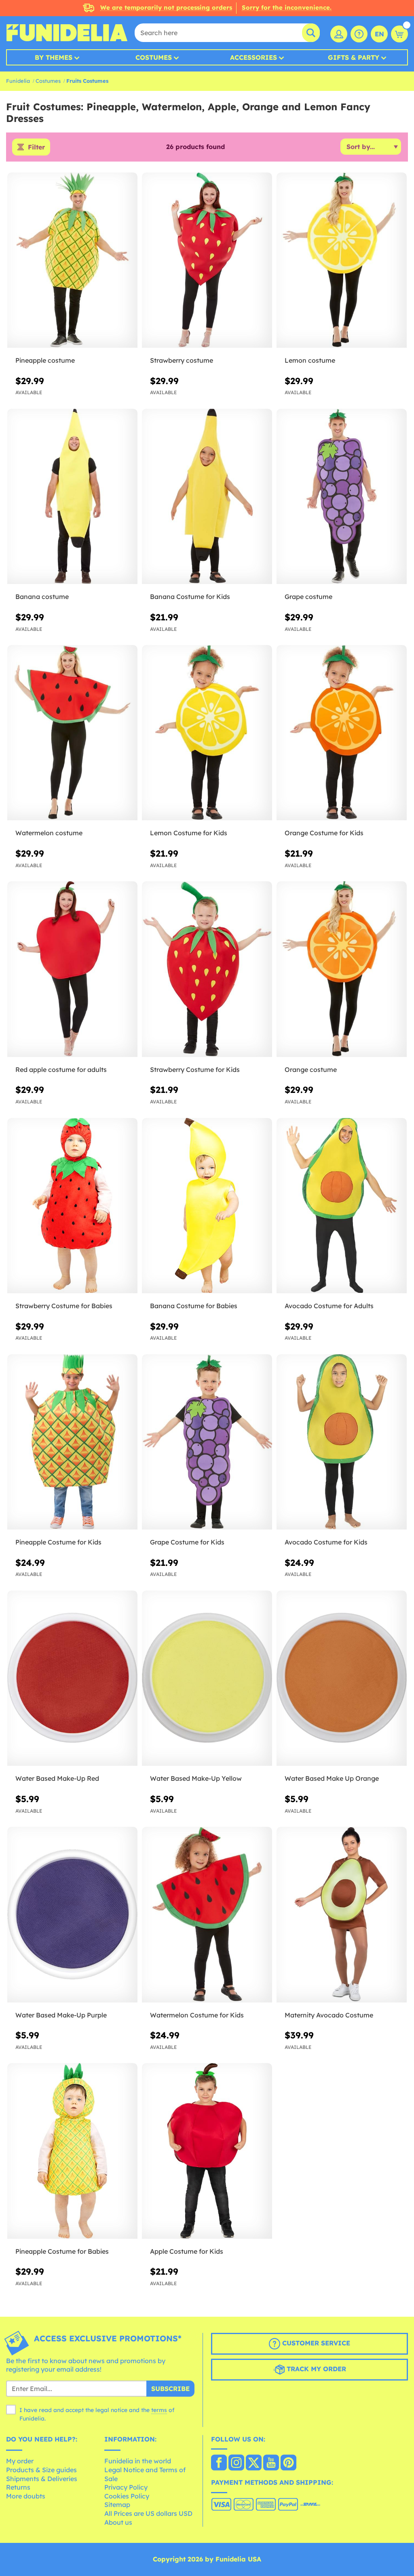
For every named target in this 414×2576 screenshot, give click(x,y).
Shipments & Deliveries (42, 2479)
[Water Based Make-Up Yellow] (207, 1678)
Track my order (315, 2369)
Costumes (154, 57)
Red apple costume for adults (61, 1069)
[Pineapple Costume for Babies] (72, 2151)
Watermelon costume (49, 833)
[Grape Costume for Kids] (207, 1442)
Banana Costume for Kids (190, 597)
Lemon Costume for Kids (189, 833)
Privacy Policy (126, 2487)
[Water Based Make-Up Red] (72, 1678)
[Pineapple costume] (72, 260)
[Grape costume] (342, 497)
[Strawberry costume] (207, 260)
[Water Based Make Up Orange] (342, 1678)
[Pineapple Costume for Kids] (72, 1442)
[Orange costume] (342, 969)
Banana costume (42, 597)
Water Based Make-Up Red (57, 1778)
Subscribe (170, 2389)
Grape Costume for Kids (187, 1542)
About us (118, 2522)
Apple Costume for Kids (187, 2251)
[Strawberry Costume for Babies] (72, 1206)
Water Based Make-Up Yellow (196, 1778)
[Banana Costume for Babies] (207, 1206)
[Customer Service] (359, 34)
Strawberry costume (182, 360)
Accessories (253, 57)
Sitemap (117, 2505)
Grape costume (308, 597)
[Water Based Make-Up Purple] (72, 1915)
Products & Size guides (41, 2470)
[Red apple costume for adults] (72, 969)
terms (159, 2410)
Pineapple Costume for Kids (58, 1542)
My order (20, 2461)
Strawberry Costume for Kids (195, 1069)
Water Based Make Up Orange (332, 1778)
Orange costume (311, 1069)
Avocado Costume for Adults (329, 1306)
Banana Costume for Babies (194, 1306)
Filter (36, 147)
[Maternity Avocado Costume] (342, 1915)
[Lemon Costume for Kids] (207, 733)
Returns (18, 2487)
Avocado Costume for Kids (326, 1542)
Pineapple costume (45, 360)
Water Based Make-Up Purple (61, 2015)
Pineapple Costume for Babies (62, 2251)
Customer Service (315, 2343)
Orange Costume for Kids (324, 833)
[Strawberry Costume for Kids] (207, 969)
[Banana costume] (72, 497)
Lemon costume (310, 360)
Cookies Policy (127, 2496)
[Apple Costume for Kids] (207, 2151)
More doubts (26, 2496)
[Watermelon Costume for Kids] (207, 1915)
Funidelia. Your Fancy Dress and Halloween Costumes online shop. (67, 33)
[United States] (219, 2463)
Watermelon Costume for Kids (197, 2015)
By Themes (54, 57)
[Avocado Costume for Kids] (342, 1442)
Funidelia (18, 81)
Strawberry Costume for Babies (64, 1306)
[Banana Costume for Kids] (207, 497)
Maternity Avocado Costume (329, 2015)
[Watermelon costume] (72, 733)
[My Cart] (399, 34)
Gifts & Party (354, 57)
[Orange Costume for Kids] (342, 733)
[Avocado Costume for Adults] (342, 1206)
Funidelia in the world (138, 2461)
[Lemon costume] (342, 260)
